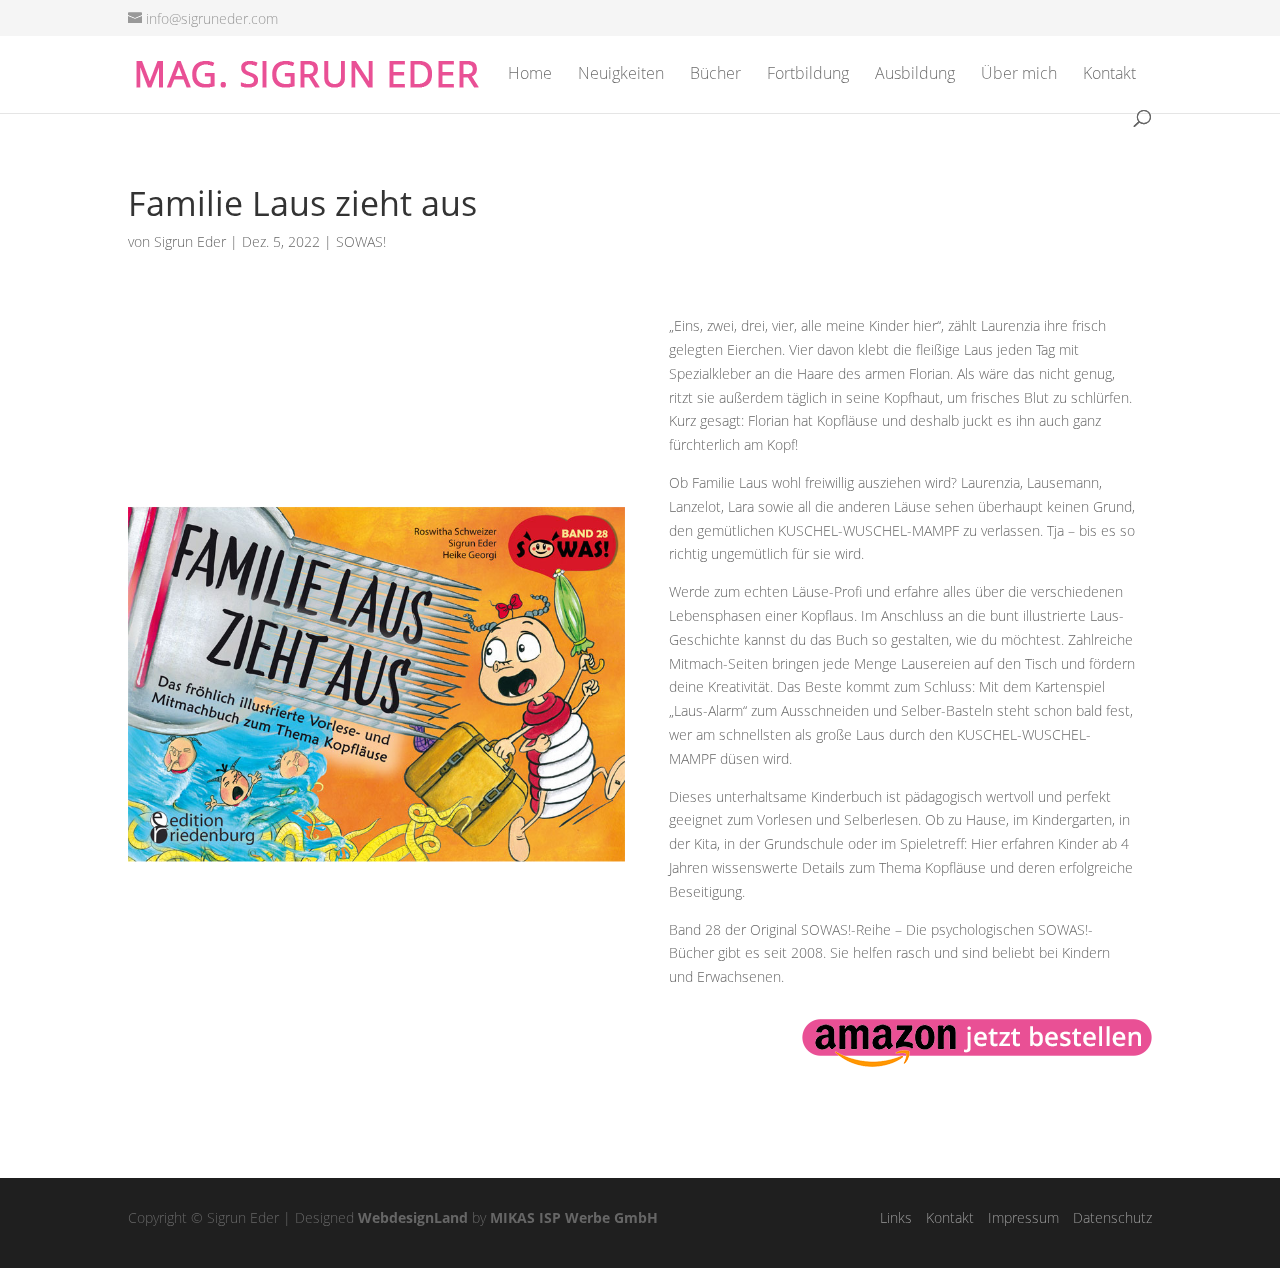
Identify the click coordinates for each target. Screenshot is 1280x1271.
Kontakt (1109, 75)
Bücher (715, 75)
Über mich (1019, 75)
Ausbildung (915, 75)
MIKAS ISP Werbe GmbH (574, 1217)
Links (896, 1217)
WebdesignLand (413, 1217)
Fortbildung (808, 75)
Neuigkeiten (621, 75)
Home (530, 75)
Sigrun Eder (190, 241)
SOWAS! (361, 241)
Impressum (1023, 1217)
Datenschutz (1112, 1217)
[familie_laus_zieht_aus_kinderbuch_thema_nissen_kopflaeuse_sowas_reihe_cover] (376, 944)
